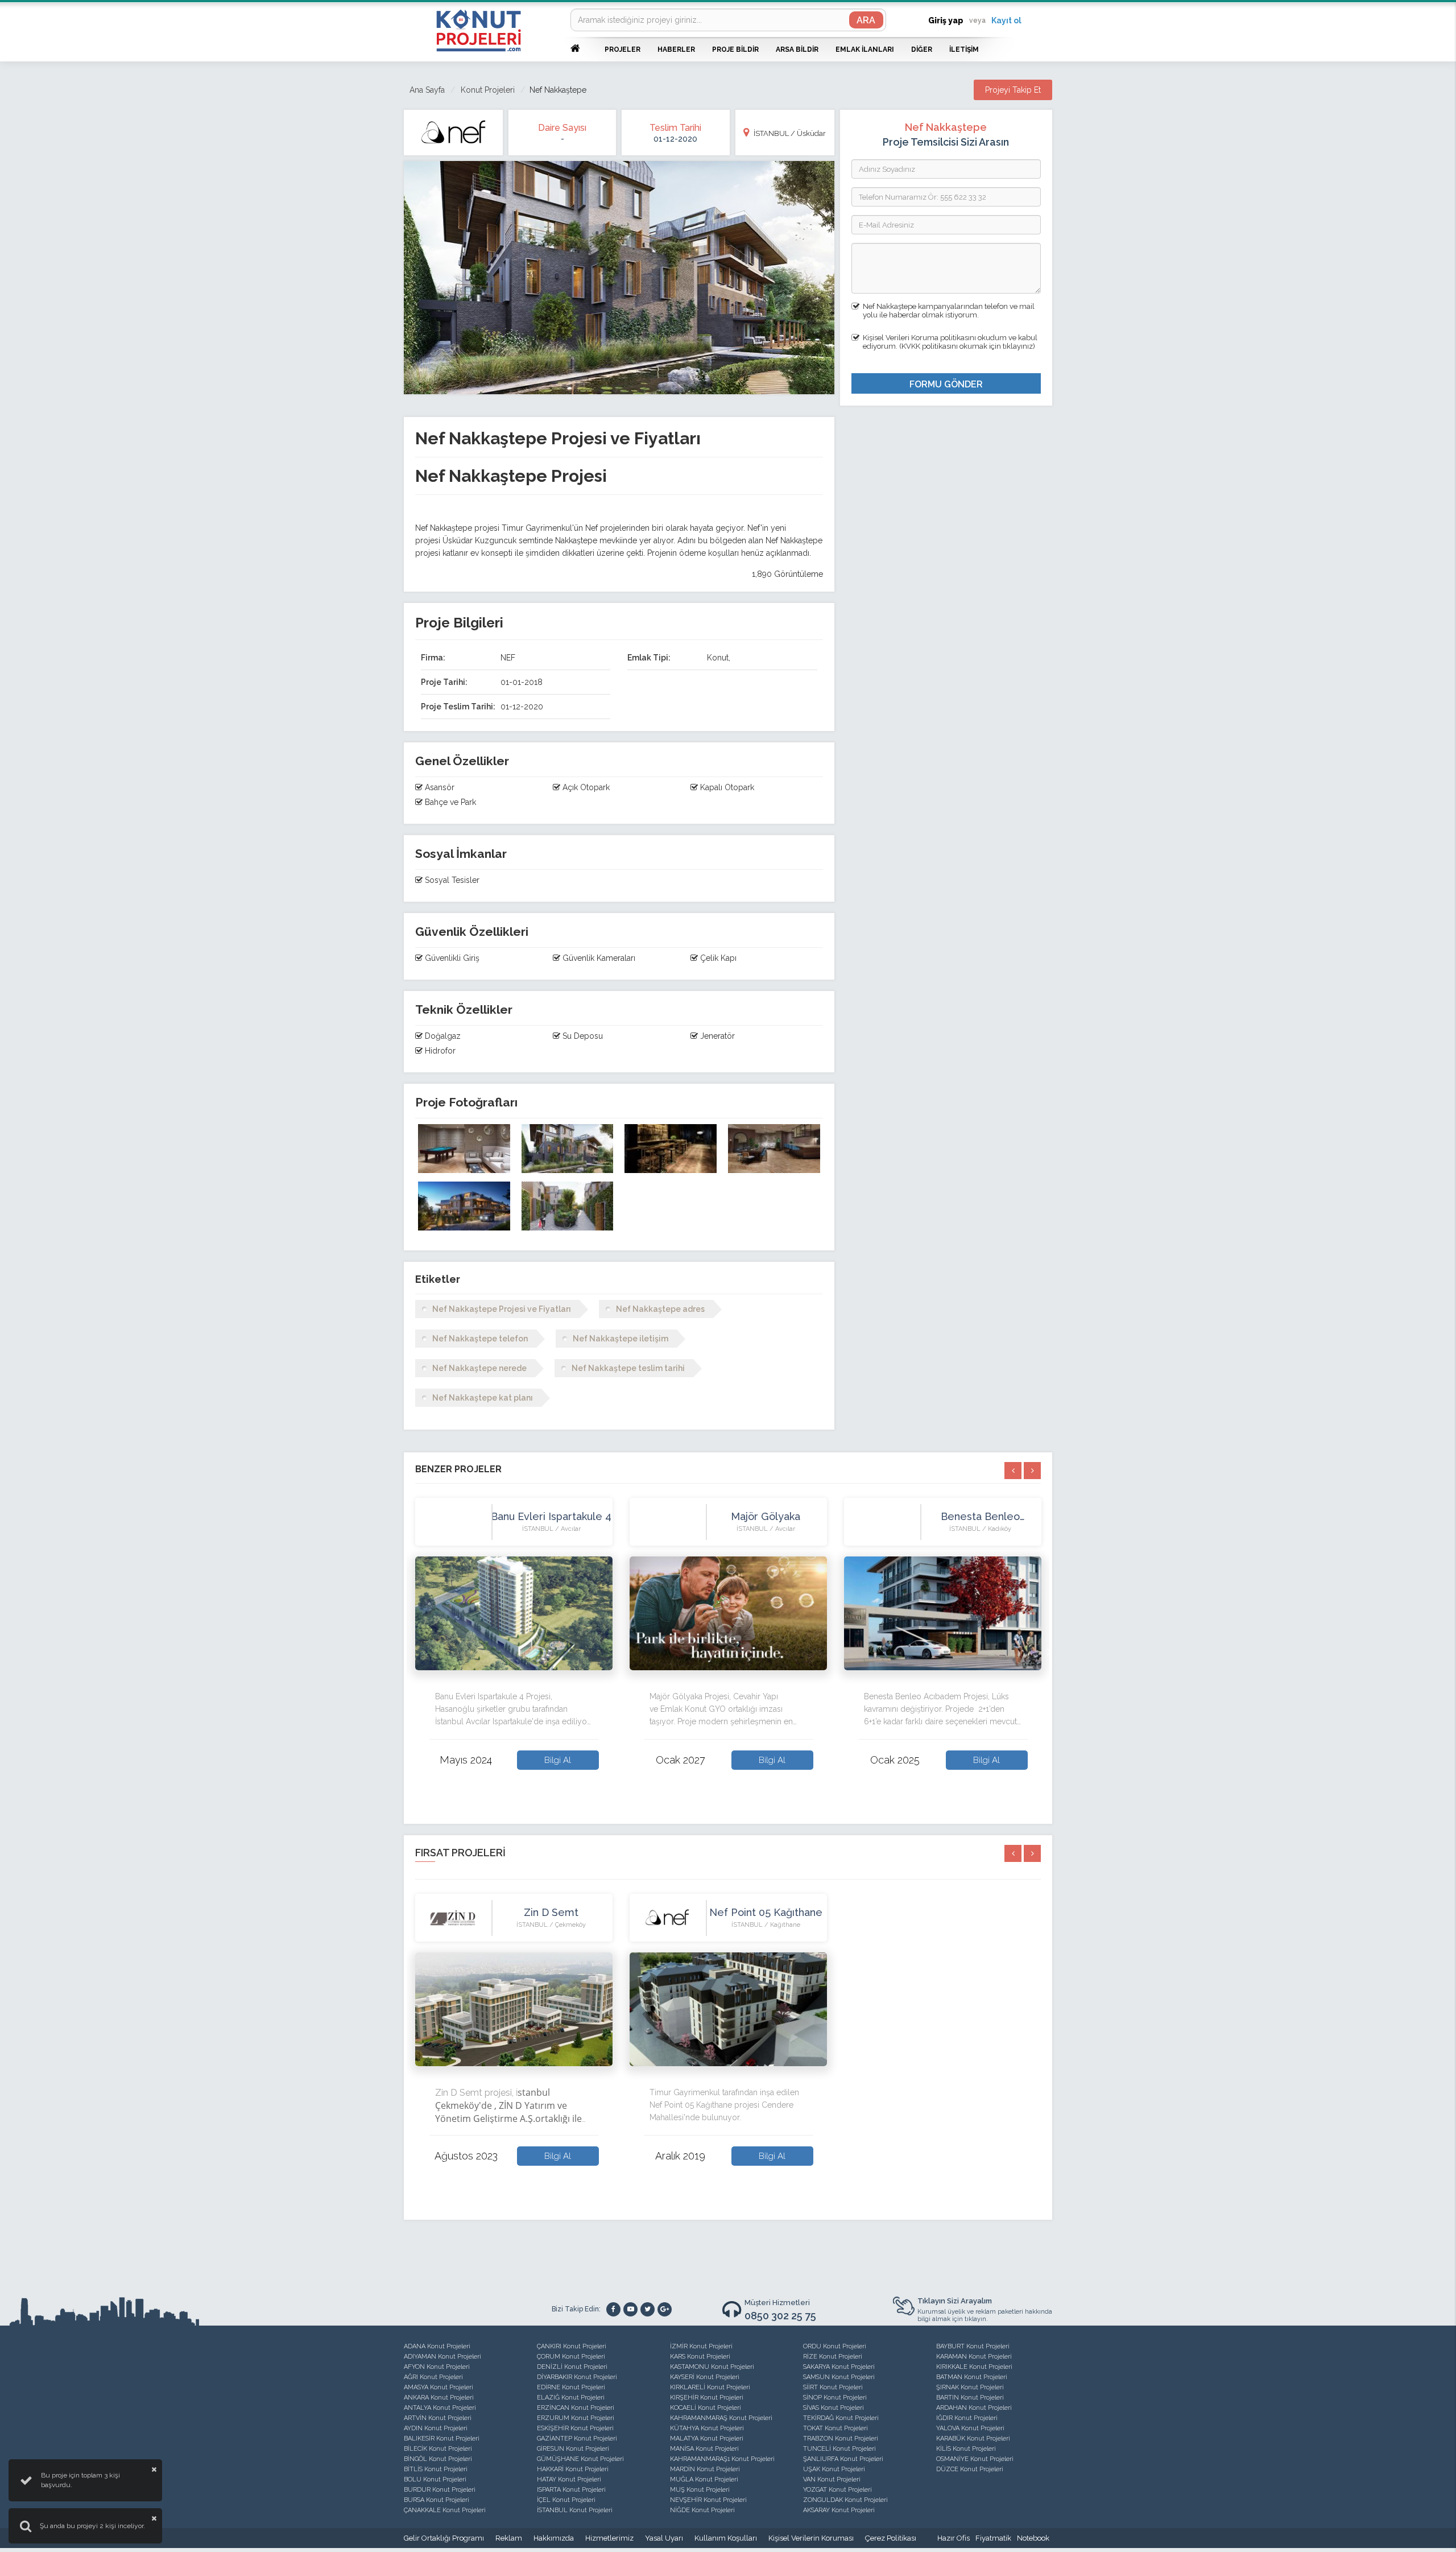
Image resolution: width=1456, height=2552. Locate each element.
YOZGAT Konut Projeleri (837, 2490)
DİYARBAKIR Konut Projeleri (577, 2377)
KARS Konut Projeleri (700, 2357)
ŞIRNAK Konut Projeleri (970, 2387)
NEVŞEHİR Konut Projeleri (708, 2500)
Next (1049, 1651)
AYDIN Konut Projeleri (436, 2428)
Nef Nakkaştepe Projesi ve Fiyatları (502, 1309)
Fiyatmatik (993, 2538)
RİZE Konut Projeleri (833, 2357)
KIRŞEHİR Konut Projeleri (707, 2398)
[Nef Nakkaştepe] (464, 1149)
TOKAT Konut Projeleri (835, 2428)
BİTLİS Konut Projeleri (436, 2469)
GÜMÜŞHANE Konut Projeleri (580, 2459)
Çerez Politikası (891, 2538)
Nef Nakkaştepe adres (660, 1309)
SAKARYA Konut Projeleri (839, 2367)
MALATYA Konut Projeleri (707, 2439)
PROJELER (622, 49)
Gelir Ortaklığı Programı (444, 2538)
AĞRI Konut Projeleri (433, 2377)
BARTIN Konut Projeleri (970, 2398)
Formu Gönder (946, 384)
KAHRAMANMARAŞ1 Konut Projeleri (722, 2459)
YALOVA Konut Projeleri (970, 2428)
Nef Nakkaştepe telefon (480, 1339)
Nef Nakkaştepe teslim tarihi (628, 1368)
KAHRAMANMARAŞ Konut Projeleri (721, 2418)
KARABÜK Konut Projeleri (973, 2439)
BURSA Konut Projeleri (437, 2500)
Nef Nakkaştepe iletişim (621, 1339)
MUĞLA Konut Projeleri (704, 2479)
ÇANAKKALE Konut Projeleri (445, 2510)
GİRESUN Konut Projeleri (573, 2449)
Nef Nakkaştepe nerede (479, 1368)
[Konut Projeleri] (479, 30)
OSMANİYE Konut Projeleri (975, 2459)
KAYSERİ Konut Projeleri (705, 2377)
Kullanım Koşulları (726, 2538)
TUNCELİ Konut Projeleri (839, 2449)
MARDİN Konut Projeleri (705, 2469)
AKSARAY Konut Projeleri (839, 2510)
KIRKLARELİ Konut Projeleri (710, 2387)
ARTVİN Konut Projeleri (438, 2418)
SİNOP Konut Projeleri (835, 2398)
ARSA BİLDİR (797, 49)
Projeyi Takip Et (1013, 90)
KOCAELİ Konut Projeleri (706, 2408)
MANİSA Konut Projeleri (704, 2449)
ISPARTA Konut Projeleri (571, 2490)
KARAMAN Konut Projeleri (974, 2357)
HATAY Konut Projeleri (569, 2479)
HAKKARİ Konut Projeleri (573, 2469)
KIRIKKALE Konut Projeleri (974, 2367)
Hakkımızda (554, 2538)
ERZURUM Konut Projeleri (576, 2418)
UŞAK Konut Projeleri (834, 2469)
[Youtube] (630, 2309)
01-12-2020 (675, 139)
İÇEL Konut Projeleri (566, 2500)
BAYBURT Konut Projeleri (973, 2346)
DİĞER (922, 49)
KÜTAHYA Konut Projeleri (707, 2428)
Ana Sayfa (427, 90)
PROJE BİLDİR (735, 49)
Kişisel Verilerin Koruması (811, 2538)
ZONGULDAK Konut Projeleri (845, 2500)
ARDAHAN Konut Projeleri (974, 2408)
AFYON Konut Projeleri (437, 2367)
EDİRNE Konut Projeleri (571, 2387)
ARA (866, 20)
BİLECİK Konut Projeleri (438, 2449)
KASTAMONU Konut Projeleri (712, 2367)
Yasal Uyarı (664, 2538)
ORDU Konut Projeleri (835, 2346)
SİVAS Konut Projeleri (834, 2408)
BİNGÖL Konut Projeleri (438, 2459)
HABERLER (676, 49)
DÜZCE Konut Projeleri (970, 2469)
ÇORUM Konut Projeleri (571, 2357)
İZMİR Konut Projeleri (701, 2346)
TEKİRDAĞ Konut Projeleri (841, 2418)
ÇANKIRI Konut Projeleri (572, 2346)
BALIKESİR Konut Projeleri (442, 2439)
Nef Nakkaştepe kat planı (483, 1398)
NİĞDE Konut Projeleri (702, 2510)
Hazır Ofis (954, 2538)
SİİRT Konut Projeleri (833, 2387)
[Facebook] (613, 2309)
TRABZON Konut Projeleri (841, 2439)
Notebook (1033, 2538)
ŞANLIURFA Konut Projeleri (843, 2459)
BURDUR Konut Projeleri (440, 2490)
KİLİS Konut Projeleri (966, 2449)
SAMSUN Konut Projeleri (839, 2377)
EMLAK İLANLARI (865, 49)
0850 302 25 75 (780, 2316)
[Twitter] (648, 2309)
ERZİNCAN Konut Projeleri (576, 2408)
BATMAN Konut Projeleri (972, 2377)
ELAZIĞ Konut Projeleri (571, 2398)
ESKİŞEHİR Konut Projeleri (575, 2428)
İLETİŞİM (964, 49)
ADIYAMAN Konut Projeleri (442, 2357)
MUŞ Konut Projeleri (700, 2490)
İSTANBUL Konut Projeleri (575, 2510)
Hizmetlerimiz (609, 2538)
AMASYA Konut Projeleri (439, 2387)
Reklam (509, 2538)
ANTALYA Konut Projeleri (440, 2408)
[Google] (665, 2309)
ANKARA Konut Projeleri (439, 2398)
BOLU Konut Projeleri (435, 2479)
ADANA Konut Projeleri (437, 2346)
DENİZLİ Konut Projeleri (572, 2367)
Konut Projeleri (488, 90)
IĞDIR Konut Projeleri (967, 2418)
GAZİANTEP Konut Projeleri (577, 2439)
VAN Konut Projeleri (832, 2479)
